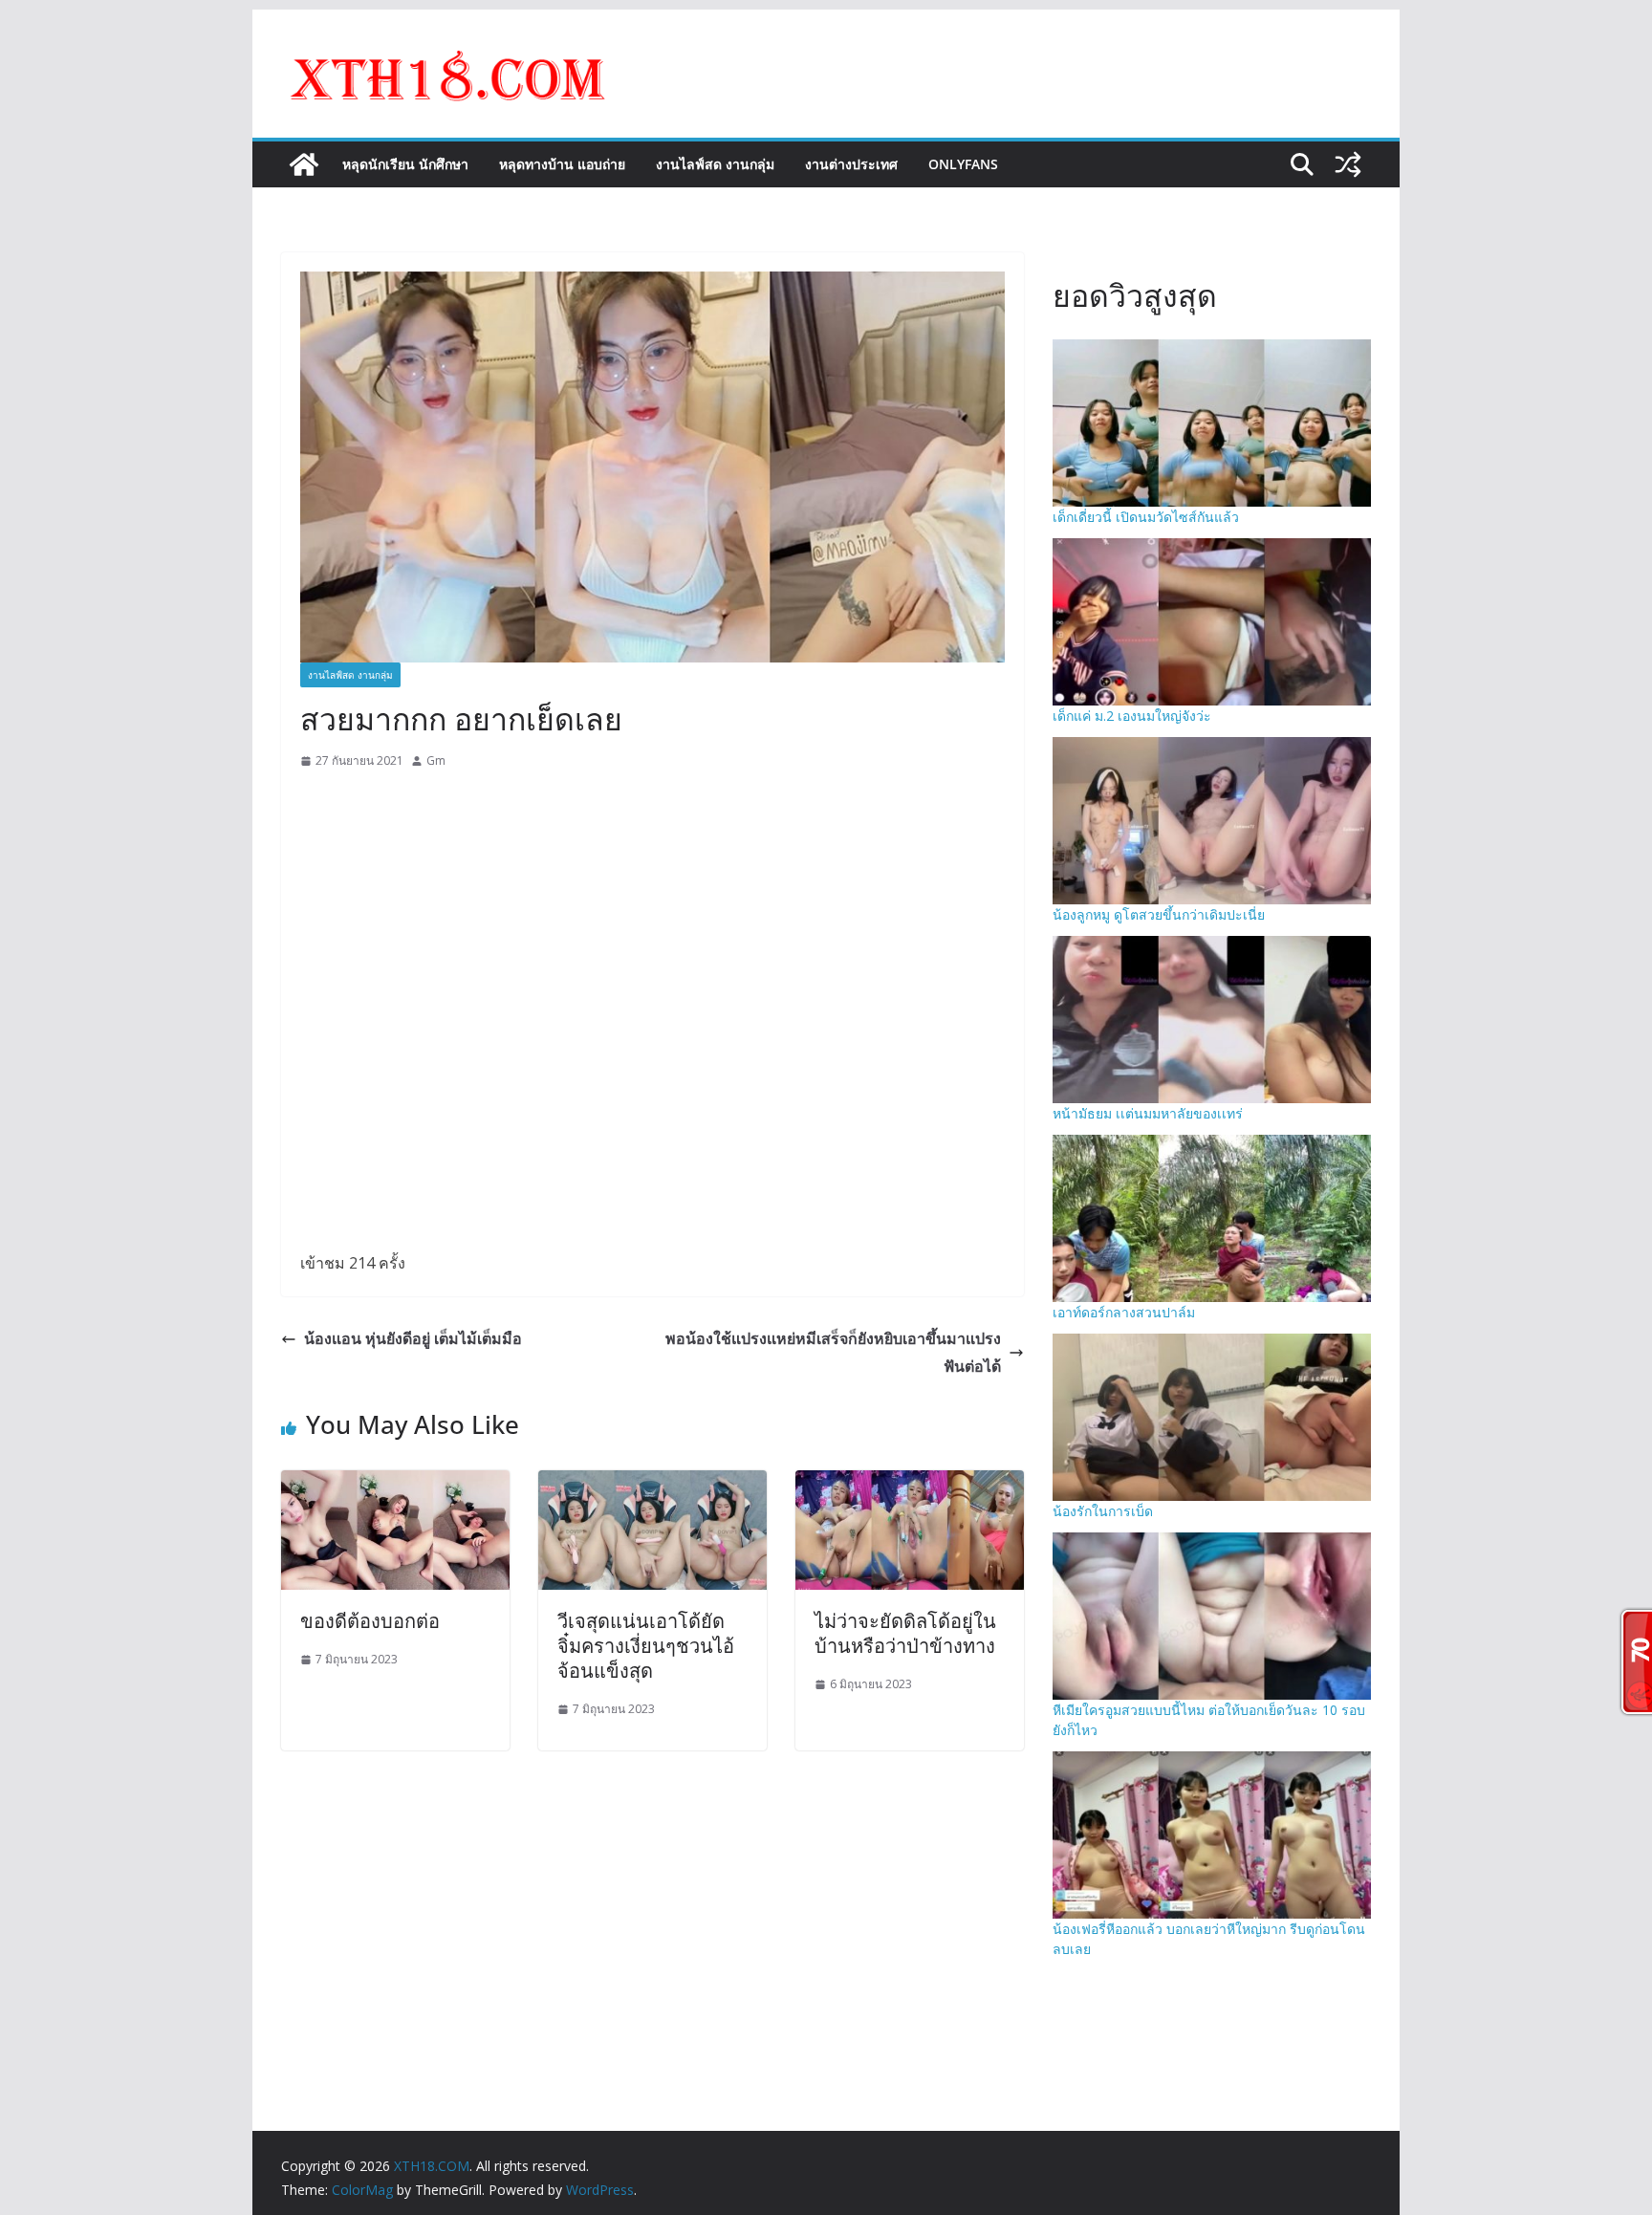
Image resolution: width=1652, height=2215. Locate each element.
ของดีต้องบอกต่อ (370, 1621)
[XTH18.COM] (304, 164)
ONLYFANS (963, 164)
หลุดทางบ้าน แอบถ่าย (562, 164)
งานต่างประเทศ (851, 164)
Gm (436, 760)
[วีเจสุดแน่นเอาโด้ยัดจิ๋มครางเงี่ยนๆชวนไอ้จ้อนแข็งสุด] (652, 1484)
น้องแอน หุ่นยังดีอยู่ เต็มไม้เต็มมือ (413, 1338)
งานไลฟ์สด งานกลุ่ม (715, 164)
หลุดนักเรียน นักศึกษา (405, 164)
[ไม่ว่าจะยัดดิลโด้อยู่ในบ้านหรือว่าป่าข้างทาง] (910, 1484)
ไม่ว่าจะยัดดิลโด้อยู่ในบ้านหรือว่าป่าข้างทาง (905, 1633)
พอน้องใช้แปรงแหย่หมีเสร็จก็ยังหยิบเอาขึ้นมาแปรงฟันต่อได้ (833, 1352)
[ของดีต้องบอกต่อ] (395, 1484)
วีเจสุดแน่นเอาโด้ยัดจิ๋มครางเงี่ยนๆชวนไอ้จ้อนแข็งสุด (646, 1646)
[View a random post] (1348, 164)
